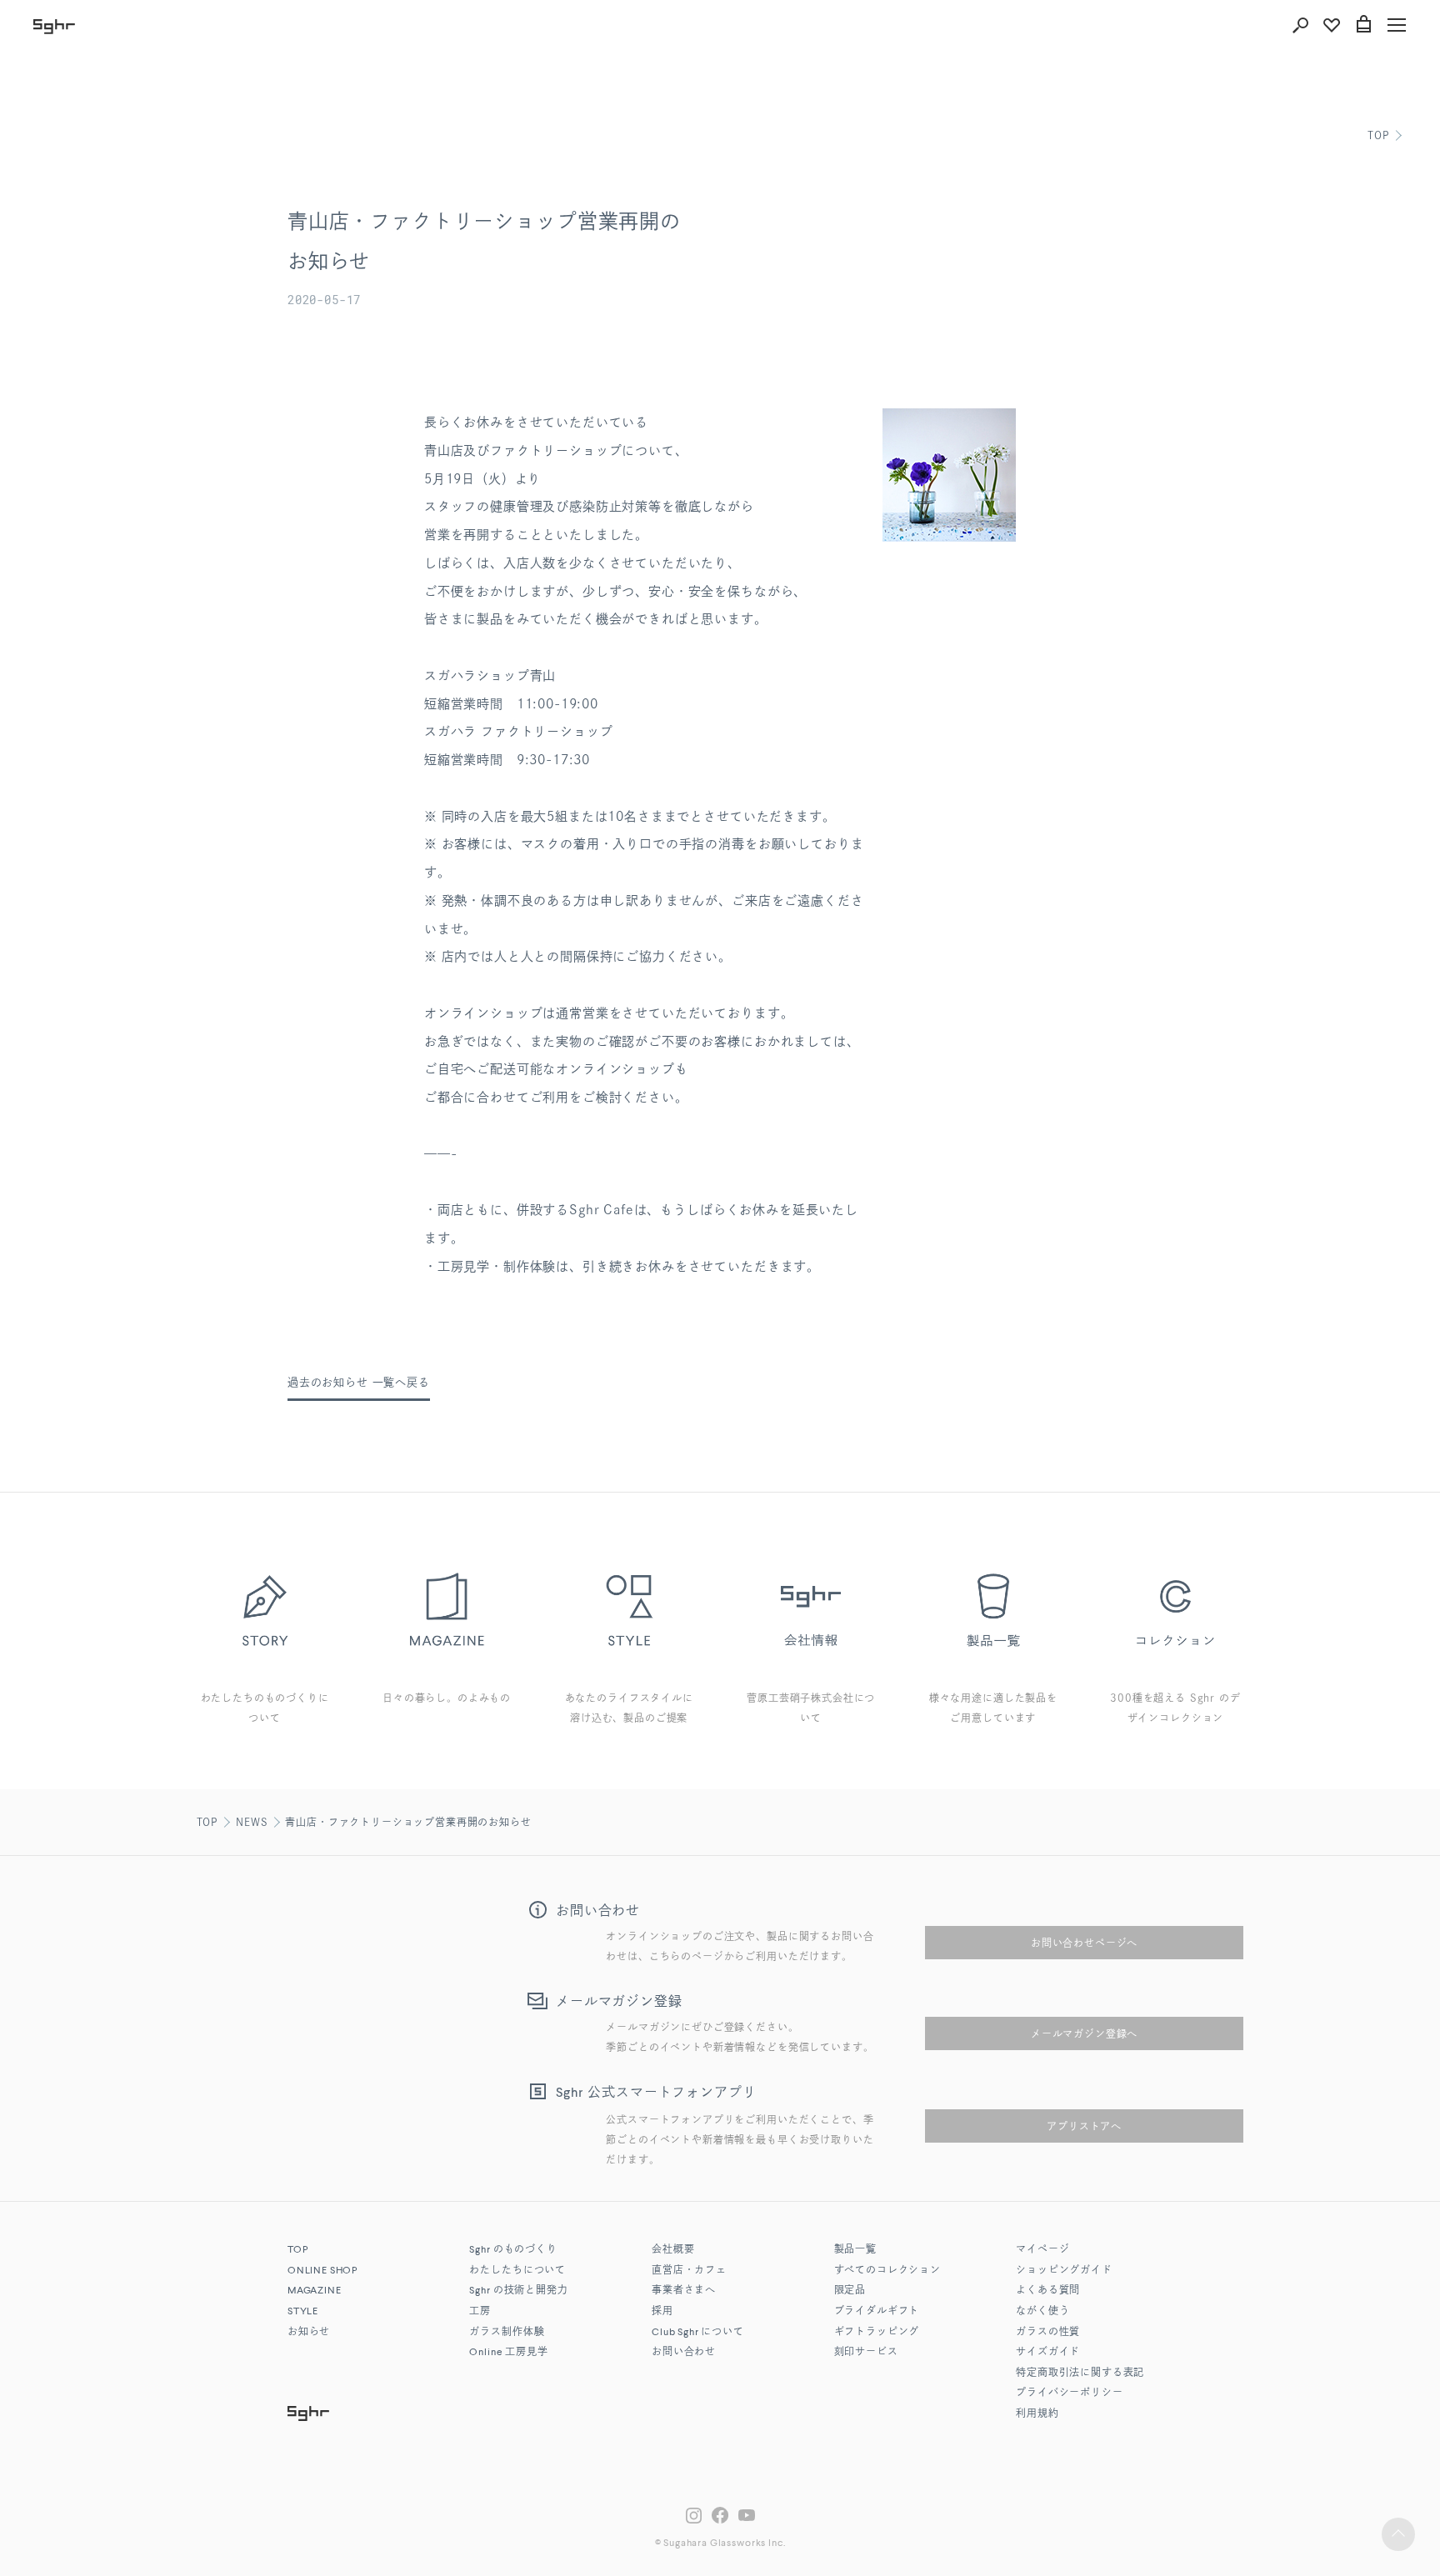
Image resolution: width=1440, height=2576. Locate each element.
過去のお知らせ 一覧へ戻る (359, 1382)
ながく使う (1042, 2312)
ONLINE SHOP (322, 2271)
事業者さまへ (684, 2291)
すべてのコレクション (887, 2271)
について (698, 2333)
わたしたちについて (517, 2271)
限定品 (850, 2291)
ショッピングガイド (1064, 2271)
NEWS (252, 1822)
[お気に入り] (1332, 25)
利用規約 (1037, 2414)
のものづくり (513, 2250)
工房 (480, 2312)
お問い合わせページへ (1084, 1943)
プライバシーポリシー (1069, 2393)
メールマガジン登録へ (1084, 2033)
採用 (662, 2312)
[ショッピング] (1363, 25)
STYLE (303, 2312)
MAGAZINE (315, 2291)
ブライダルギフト (877, 2312)
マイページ (1042, 2250)
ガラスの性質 (1048, 2333)
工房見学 (508, 2353)
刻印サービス (866, 2353)
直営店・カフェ (689, 2271)
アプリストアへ (1084, 2126)
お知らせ (309, 2333)
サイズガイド (1048, 2353)
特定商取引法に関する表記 (1080, 2373)
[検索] (1300, 25)
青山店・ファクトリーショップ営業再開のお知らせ (408, 1822)
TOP (1378, 135)
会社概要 (673, 2250)
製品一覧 (855, 2250)
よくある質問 (1048, 2291)
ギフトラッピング (877, 2333)
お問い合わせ (684, 2353)
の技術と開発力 (518, 2291)
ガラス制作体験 (507, 2333)
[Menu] (1397, 25)
